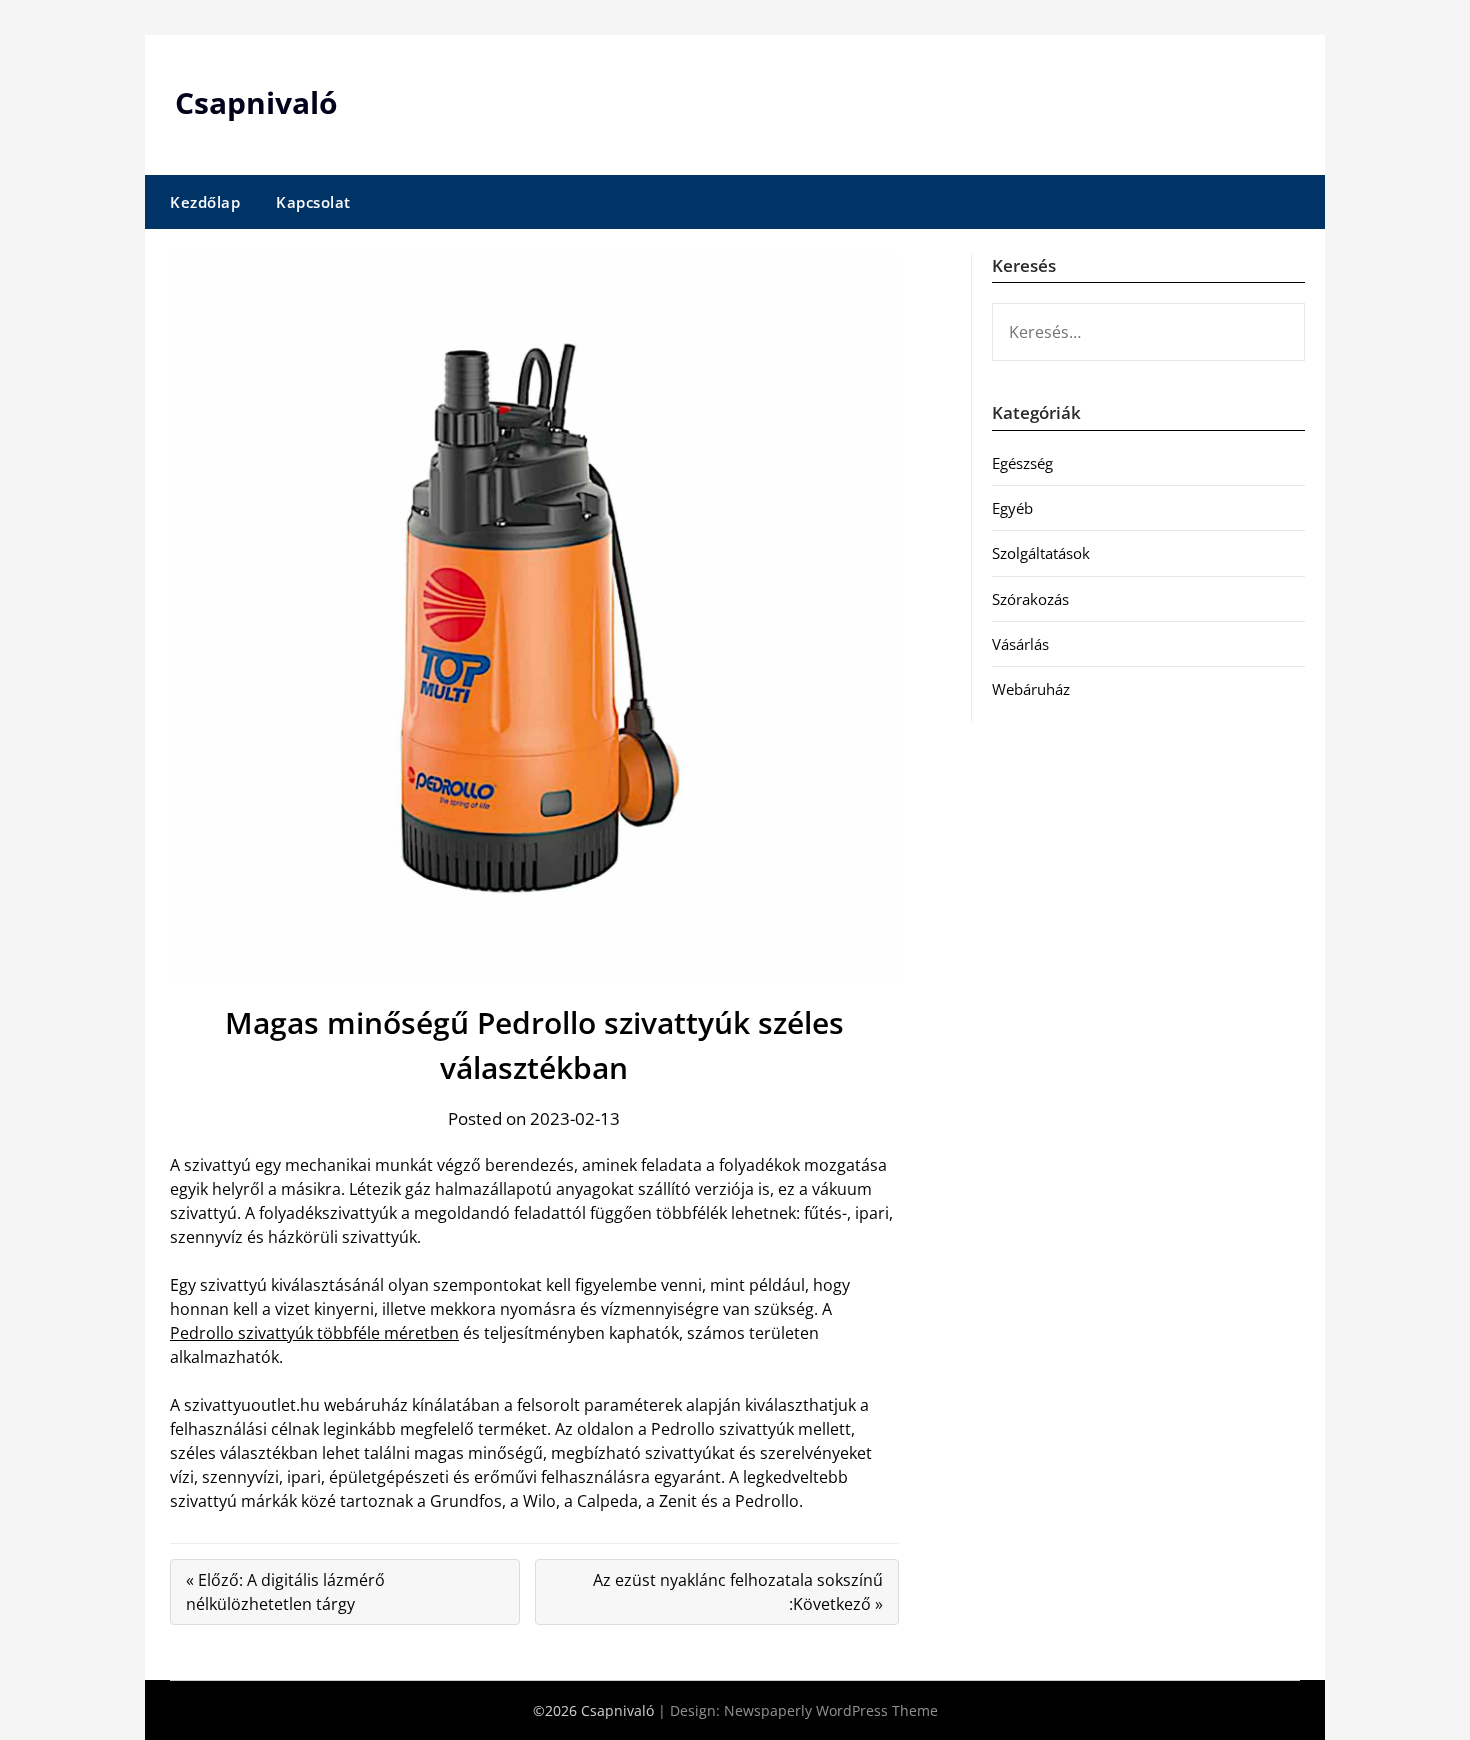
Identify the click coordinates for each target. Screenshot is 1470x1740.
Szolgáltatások (1041, 553)
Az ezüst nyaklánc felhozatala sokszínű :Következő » (738, 1592)
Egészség (1022, 463)
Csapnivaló (256, 102)
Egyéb (1012, 508)
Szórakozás (1030, 599)
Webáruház (1031, 689)
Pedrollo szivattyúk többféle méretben (314, 1333)
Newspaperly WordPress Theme (831, 1710)
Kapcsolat (313, 202)
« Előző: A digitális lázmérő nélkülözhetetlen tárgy (285, 1592)
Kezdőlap (205, 202)
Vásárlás (1020, 644)
